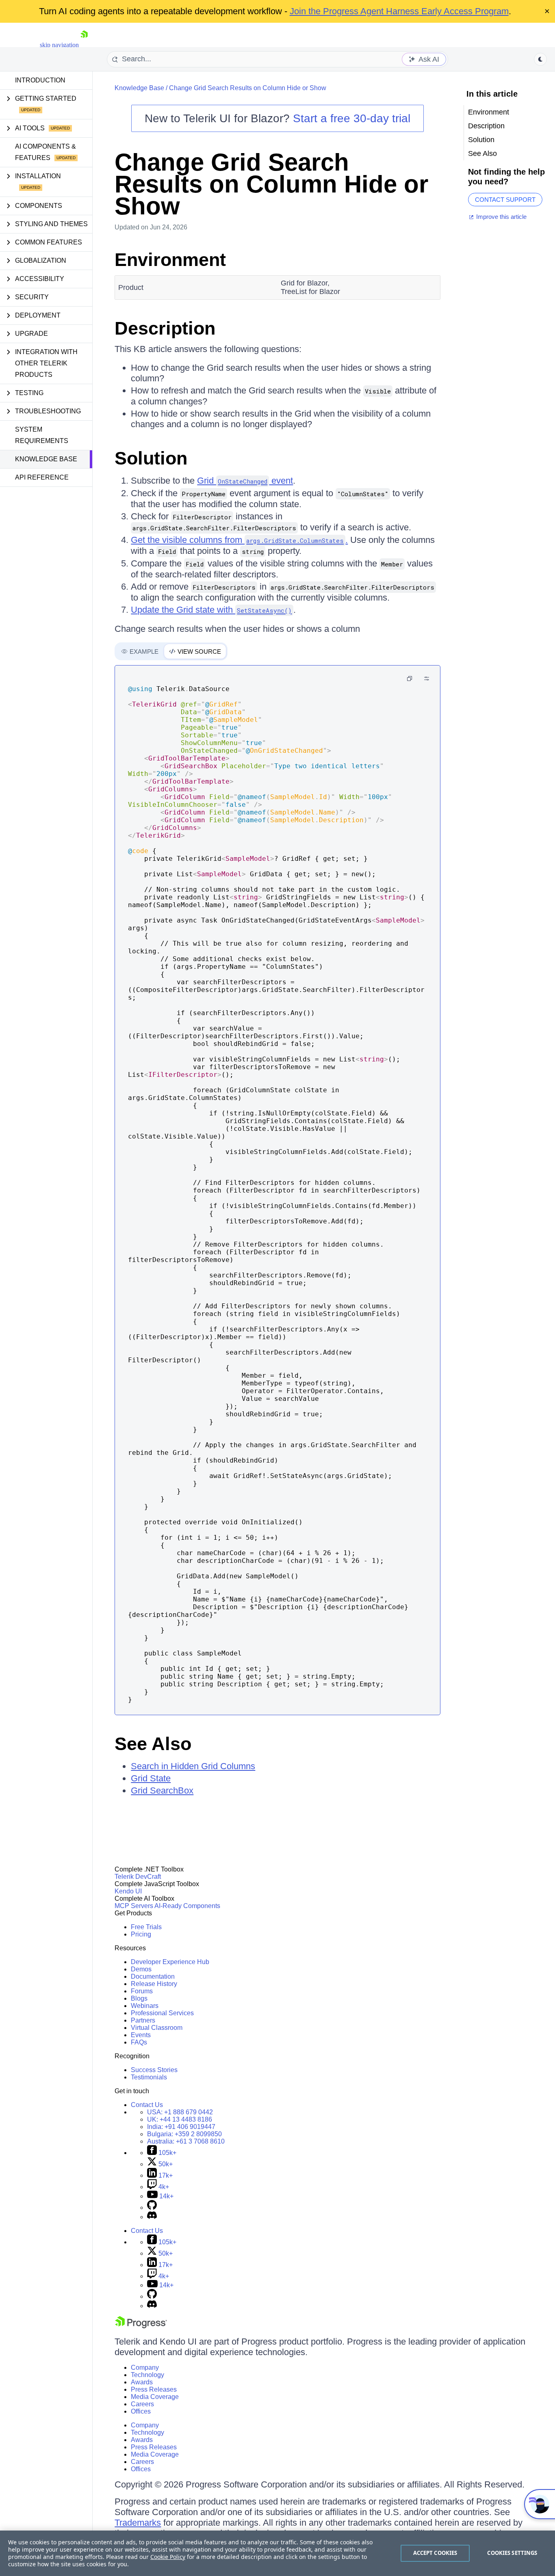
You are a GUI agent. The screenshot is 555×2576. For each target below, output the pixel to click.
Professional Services (162, 2013)
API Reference (42, 477)
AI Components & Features (46, 152)
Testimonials (149, 2077)
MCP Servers (134, 1906)
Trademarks (138, 2523)
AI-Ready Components (187, 1906)
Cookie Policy (168, 2557)
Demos (141, 1969)
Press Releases (154, 2389)
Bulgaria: (184, 2134)
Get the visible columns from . (239, 540)
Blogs (139, 1998)
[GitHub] (152, 2208)
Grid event (245, 481)
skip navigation (59, 45)
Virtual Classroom (157, 2028)
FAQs (139, 2042)
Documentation (153, 1976)
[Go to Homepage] (84, 45)
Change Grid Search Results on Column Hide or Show (248, 88)
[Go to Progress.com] (141, 2326)
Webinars (145, 2006)
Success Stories (154, 2070)
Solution (151, 458)
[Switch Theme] (540, 59)
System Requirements (42, 435)
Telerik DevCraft (138, 1877)
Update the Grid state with (211, 610)
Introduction (40, 80)
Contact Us (147, 2105)
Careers (142, 2404)
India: (181, 2127)
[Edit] (427, 679)
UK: (180, 2119)
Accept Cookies (435, 2553)
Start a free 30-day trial (352, 118)
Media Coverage (155, 2397)
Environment (170, 260)
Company (145, 2367)
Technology (147, 2375)
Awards (142, 2382)
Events (141, 2035)
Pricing (141, 1934)
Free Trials (146, 1927)
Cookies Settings (512, 2553)
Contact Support (505, 200)
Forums (142, 1991)
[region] (277, 2553)
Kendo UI (128, 1891)
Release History (154, 1984)
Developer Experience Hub (170, 1962)
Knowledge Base (46, 459)
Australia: (186, 2141)
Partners (143, 2020)
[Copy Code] (410, 679)
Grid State (151, 1778)
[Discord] (152, 2217)
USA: (180, 2112)
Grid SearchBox (162, 1790)
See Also (153, 1744)
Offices (141, 2411)
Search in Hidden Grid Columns (193, 1766)
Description (165, 328)
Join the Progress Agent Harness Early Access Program (399, 11)
